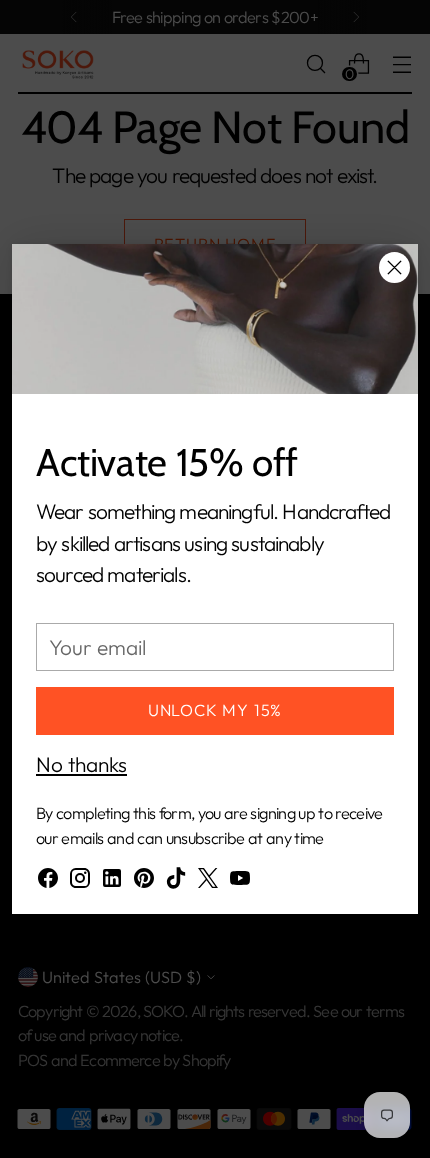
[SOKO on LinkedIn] (112, 882)
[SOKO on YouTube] (240, 882)
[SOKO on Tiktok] (176, 882)
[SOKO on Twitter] (208, 882)
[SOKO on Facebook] (48, 882)
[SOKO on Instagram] (80, 882)
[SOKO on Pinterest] (144, 882)
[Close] (394, 267)
